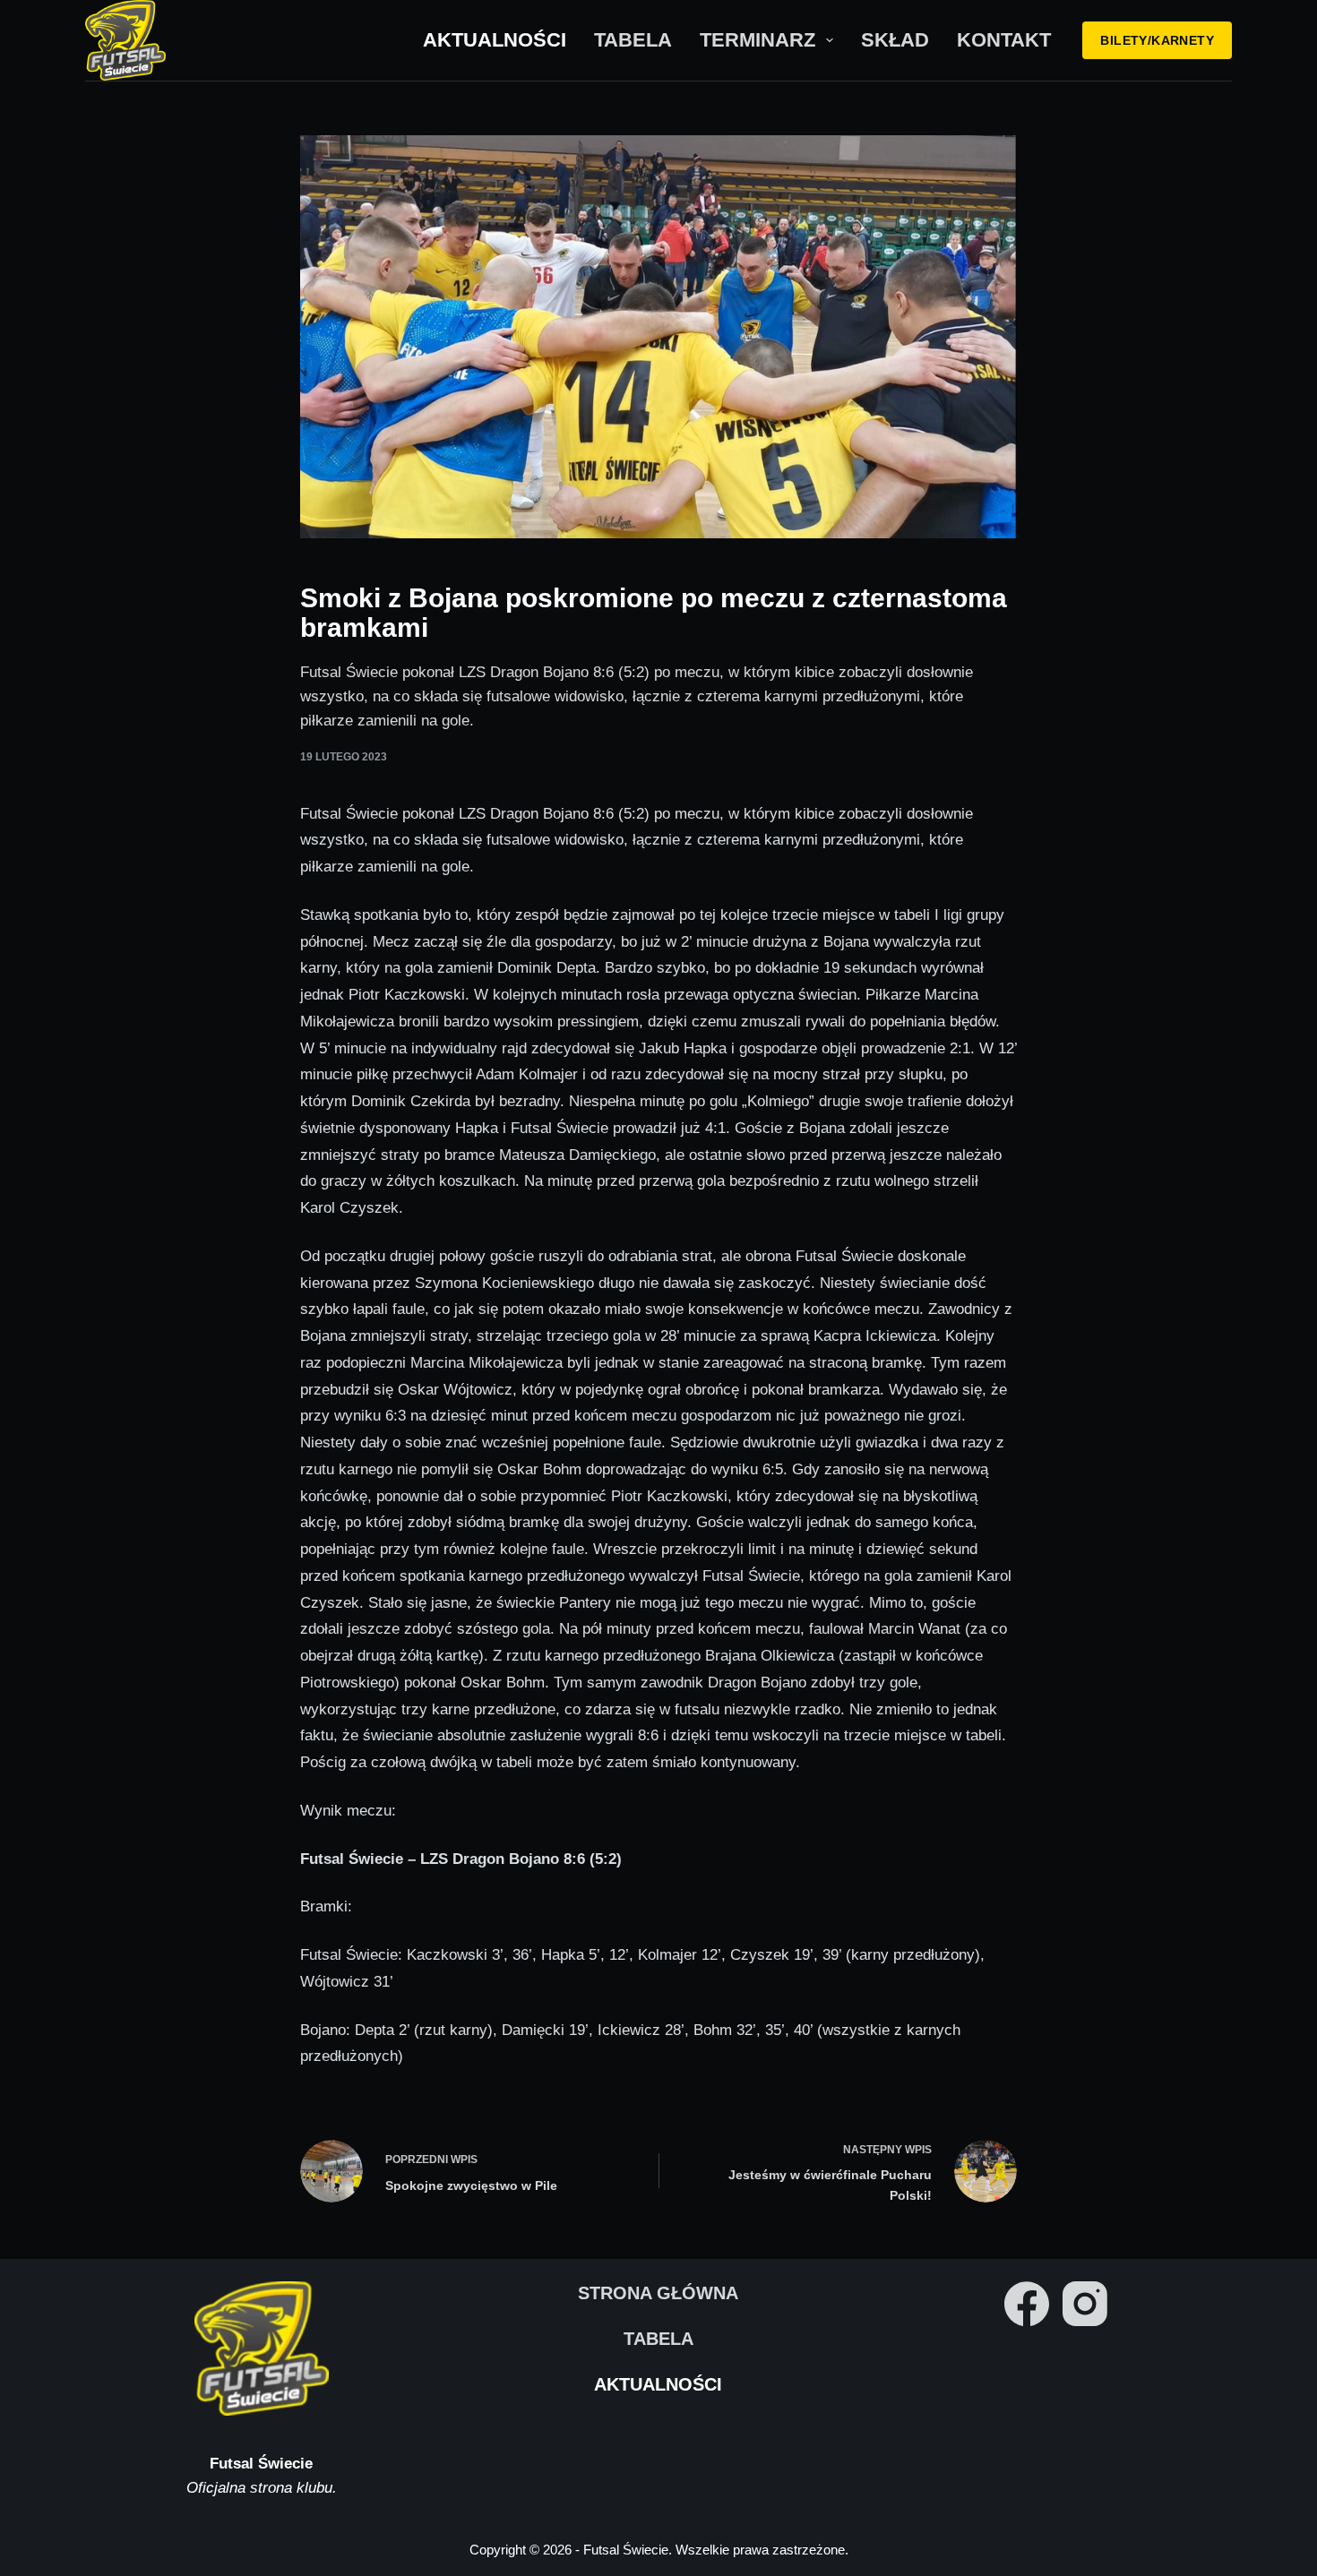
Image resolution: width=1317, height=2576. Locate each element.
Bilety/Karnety (1157, 40)
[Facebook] (1027, 2304)
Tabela (633, 40)
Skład (895, 40)
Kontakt (1004, 40)
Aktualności (495, 40)
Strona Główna (658, 2293)
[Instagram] (1085, 2304)
